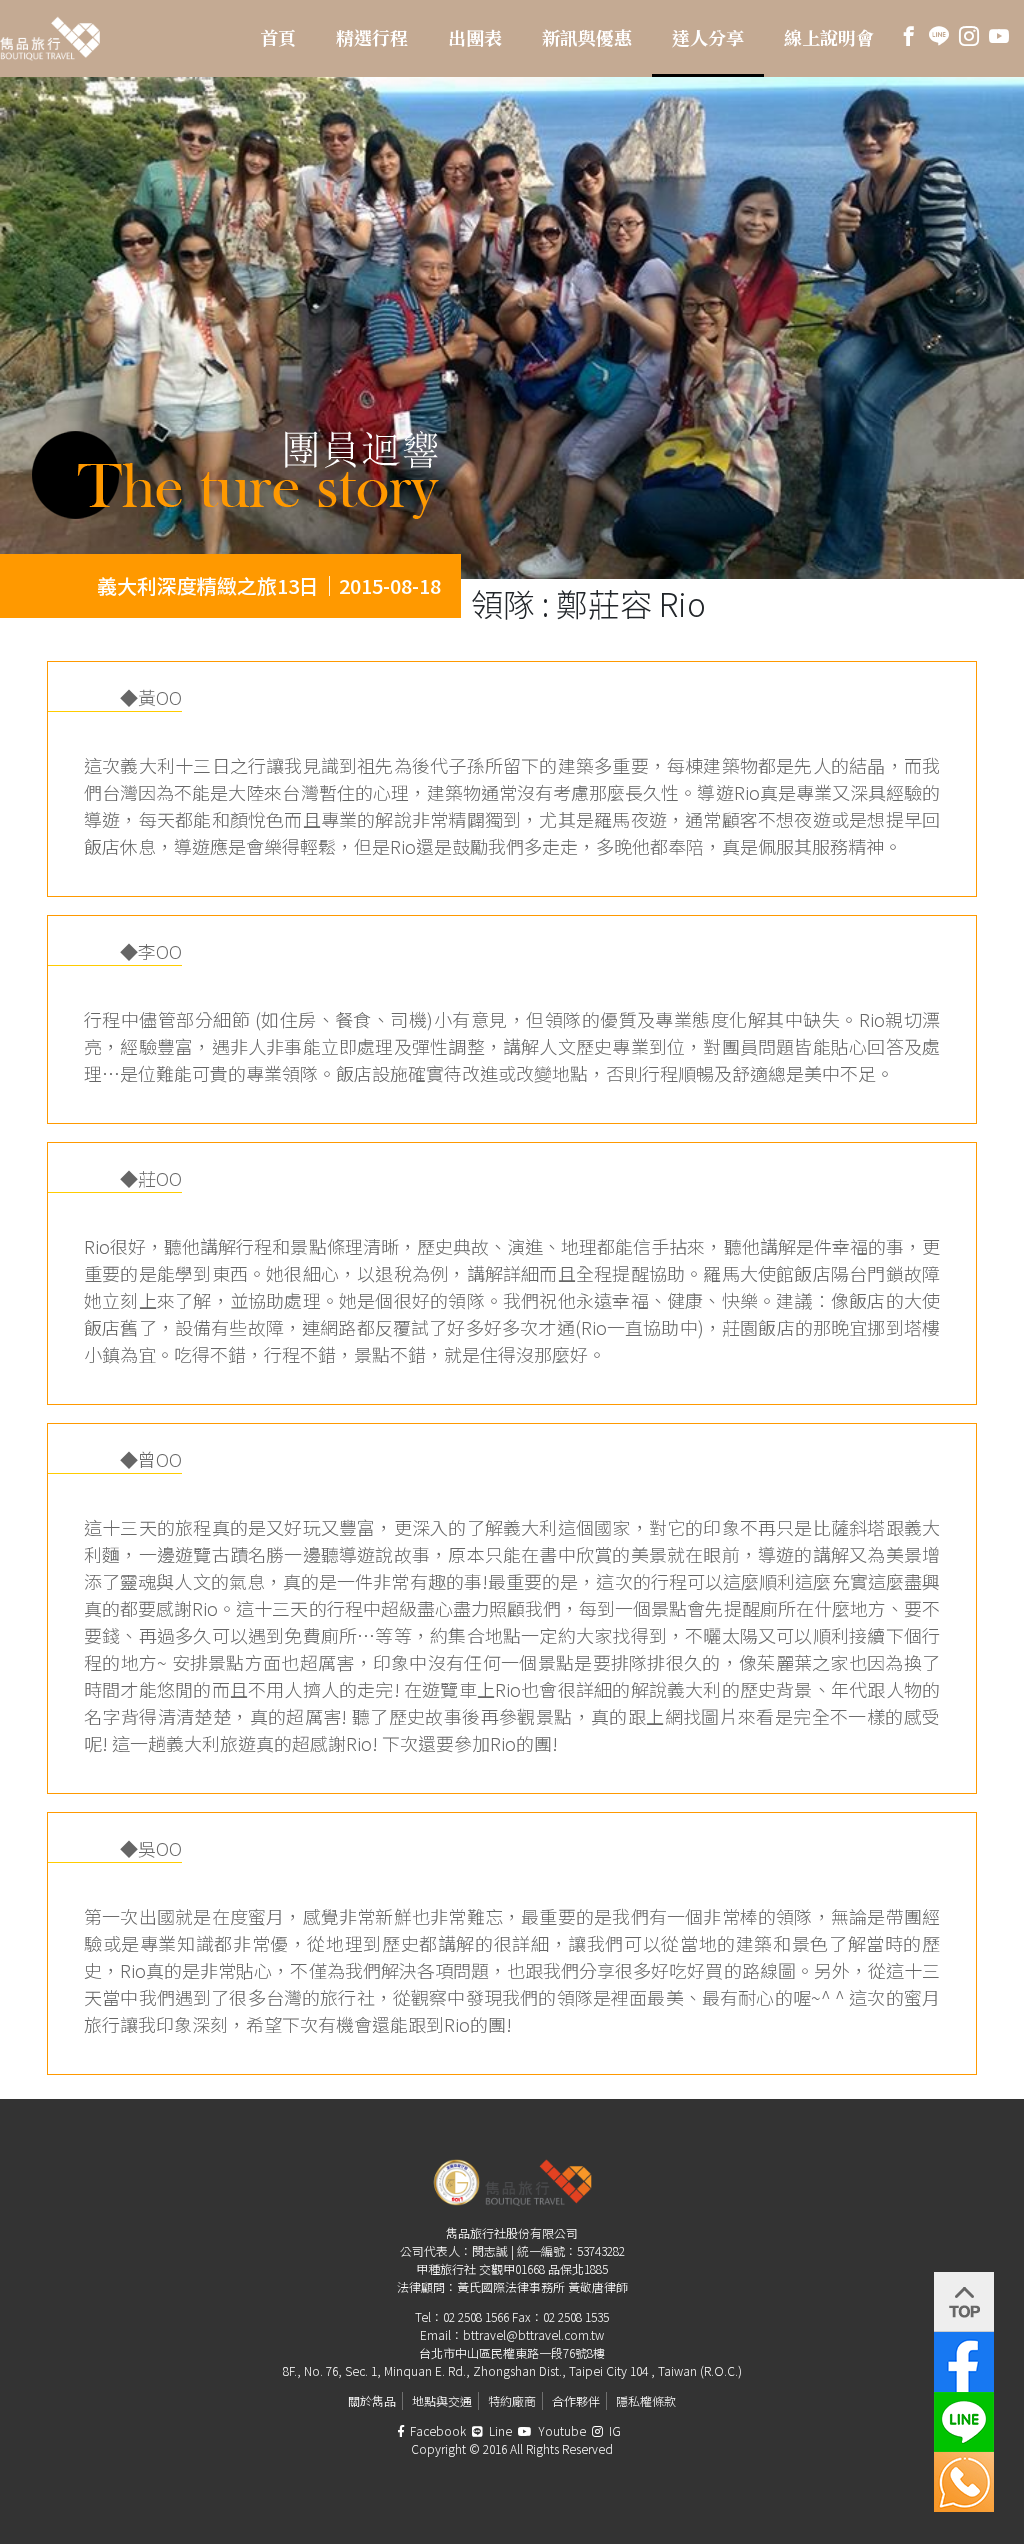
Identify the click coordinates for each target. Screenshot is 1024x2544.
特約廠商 (512, 2400)
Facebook (436, 2430)
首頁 (278, 38)
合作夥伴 (576, 2400)
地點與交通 (442, 2400)
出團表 (475, 38)
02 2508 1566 (476, 2316)
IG (613, 2430)
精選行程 (372, 38)
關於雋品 (372, 2400)
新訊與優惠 (587, 38)
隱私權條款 (646, 2400)
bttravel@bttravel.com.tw (533, 2334)
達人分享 (708, 38)
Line (499, 2430)
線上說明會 (829, 38)
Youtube (560, 2430)
